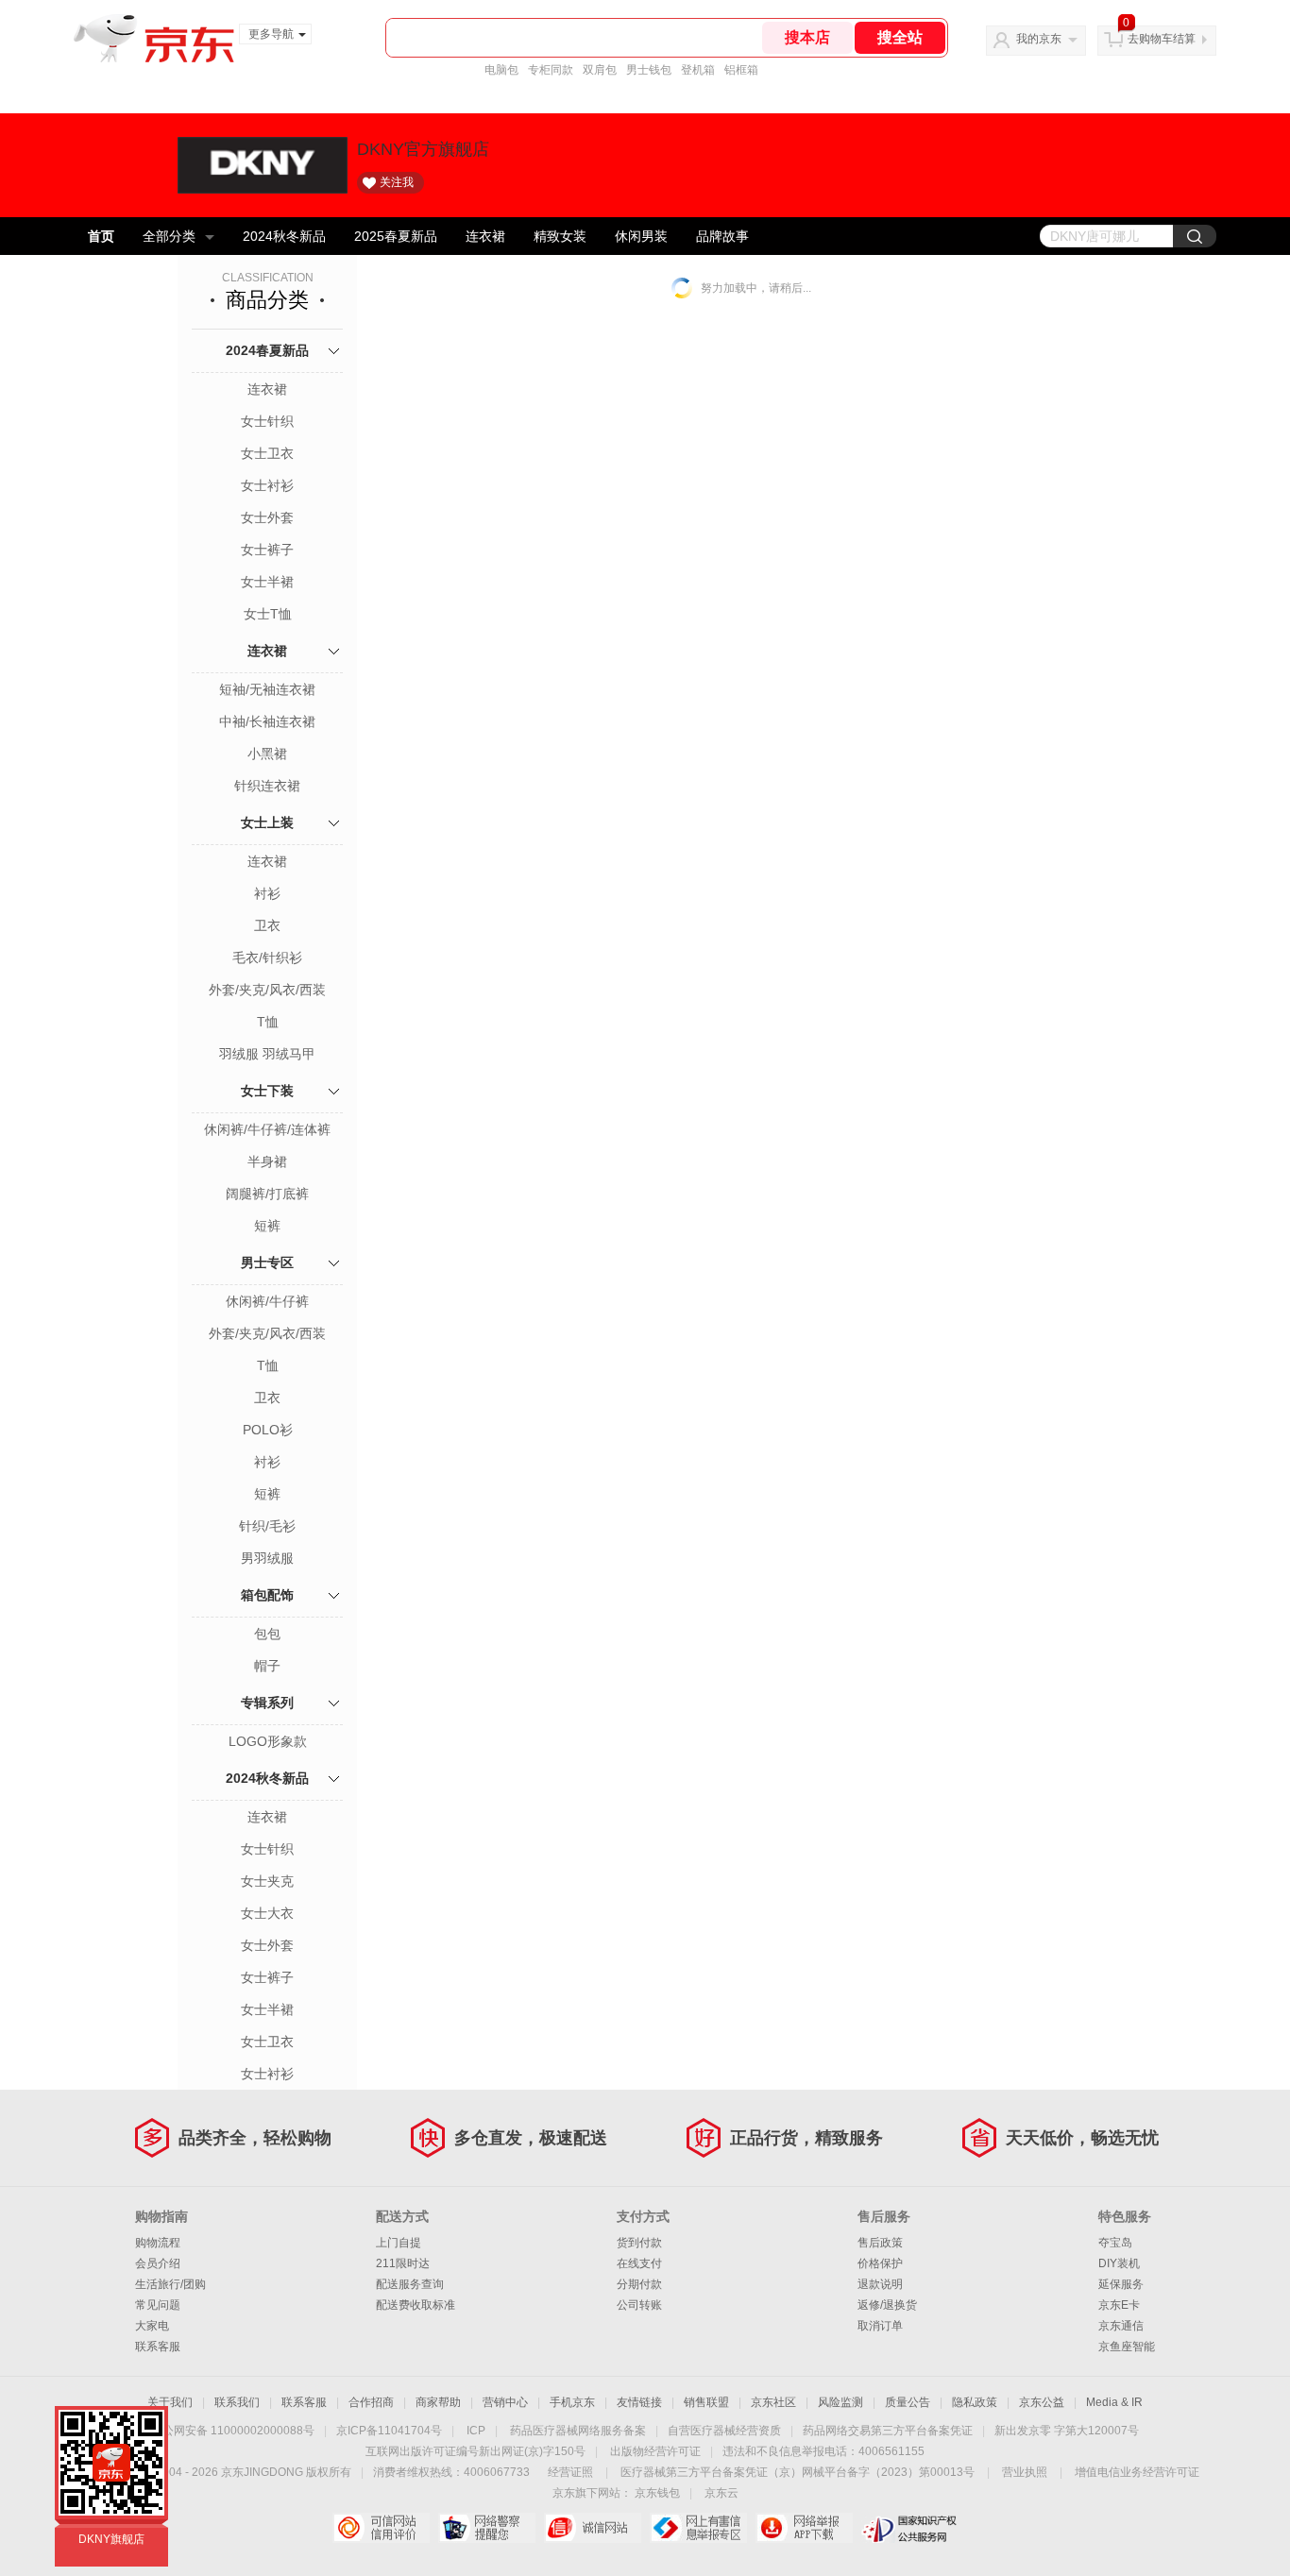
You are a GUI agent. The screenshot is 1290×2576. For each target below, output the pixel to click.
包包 (267, 1634)
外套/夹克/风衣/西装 (267, 990)
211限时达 (403, 2263)
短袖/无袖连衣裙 (267, 689)
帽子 (267, 1666)
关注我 (397, 182)
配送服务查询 (410, 2284)
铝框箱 (741, 70)
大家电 (152, 2326)
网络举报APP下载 (804, 2528)
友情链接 (639, 2402)
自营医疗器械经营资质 (724, 2431)
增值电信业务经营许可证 (1137, 2472)
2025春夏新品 (396, 236)
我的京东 (1039, 39)
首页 (101, 236)
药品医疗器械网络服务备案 (578, 2431)
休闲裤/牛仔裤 (267, 1301)
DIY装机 (1119, 2263)
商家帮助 (438, 2402)
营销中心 (505, 2402)
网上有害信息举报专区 (698, 2528)
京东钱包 (657, 2493)
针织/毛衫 (267, 1526)
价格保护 (880, 2263)
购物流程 (158, 2243)
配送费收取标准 (416, 2305)
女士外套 (267, 517)
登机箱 (698, 70)
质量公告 (908, 2402)
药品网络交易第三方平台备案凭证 (888, 2431)
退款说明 (880, 2284)
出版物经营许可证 (655, 2451)
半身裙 (267, 1161)
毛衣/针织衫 (267, 958)
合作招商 (371, 2402)
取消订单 (880, 2326)
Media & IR (1114, 2402)
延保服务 (1121, 2284)
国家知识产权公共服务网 (910, 2528)
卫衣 (267, 925)
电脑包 (501, 70)
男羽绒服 (267, 1558)
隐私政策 (975, 2402)
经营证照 (570, 2472)
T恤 (268, 1022)
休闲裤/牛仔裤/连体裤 (267, 1129)
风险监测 (840, 2402)
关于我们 (170, 2402)
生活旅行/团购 (170, 2284)
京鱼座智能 (1127, 2347)
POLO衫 (268, 1430)
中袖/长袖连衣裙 (267, 721)
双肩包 (600, 70)
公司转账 (639, 2305)
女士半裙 (267, 582)
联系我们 (237, 2402)
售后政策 (880, 2243)
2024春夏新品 (267, 350)
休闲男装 (641, 236)
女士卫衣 (267, 453)
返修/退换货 (887, 2305)
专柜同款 (551, 70)
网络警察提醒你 (487, 2528)
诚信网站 (593, 2528)
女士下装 (267, 1091)
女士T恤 (268, 614)
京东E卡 (1119, 2305)
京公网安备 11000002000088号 (233, 2431)
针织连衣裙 (267, 786)
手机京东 (572, 2402)
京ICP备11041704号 (389, 2431)
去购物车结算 (1162, 39)
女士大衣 (267, 1913)
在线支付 (639, 2263)
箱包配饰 (267, 1595)
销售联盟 (706, 2402)
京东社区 (773, 2402)
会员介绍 (158, 2263)
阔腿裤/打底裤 (267, 1194)
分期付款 (639, 2284)
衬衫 (267, 893)
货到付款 (639, 2243)
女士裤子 (267, 550)
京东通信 (1121, 2326)
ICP (476, 2431)
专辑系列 (267, 1703)
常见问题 (158, 2305)
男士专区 (267, 1263)
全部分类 (169, 236)
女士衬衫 (267, 485)
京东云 (721, 2493)
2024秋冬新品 (284, 236)
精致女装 (560, 236)
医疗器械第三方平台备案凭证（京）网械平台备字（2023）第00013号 (798, 2472)
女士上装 (267, 822)
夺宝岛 (1115, 2243)
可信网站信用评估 (381, 2528)
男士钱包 (649, 70)
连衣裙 (485, 236)
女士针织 (267, 421)
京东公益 (1042, 2402)
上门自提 (399, 2243)
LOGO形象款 (268, 1741)
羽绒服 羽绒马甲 (267, 1054)
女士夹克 (267, 1881)
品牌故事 (722, 236)
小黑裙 (267, 754)
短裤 (267, 1226)
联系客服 (158, 2347)
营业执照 (1025, 2472)
